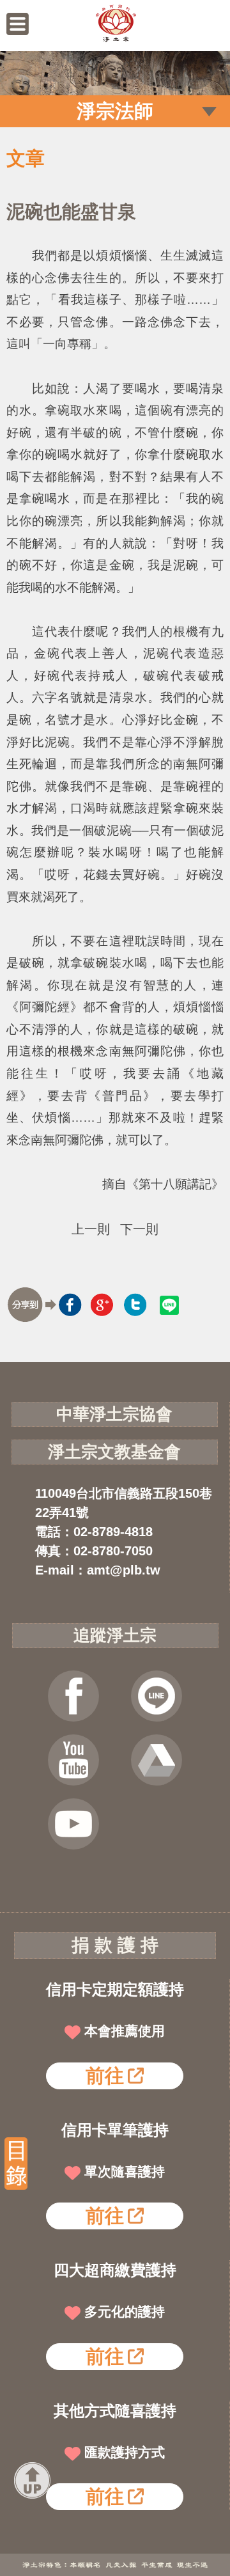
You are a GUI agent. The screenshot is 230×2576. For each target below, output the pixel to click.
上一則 (91, 1229)
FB (73, 1696)
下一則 (139, 1229)
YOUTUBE (73, 1760)
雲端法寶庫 (157, 1760)
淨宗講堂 (73, 1824)
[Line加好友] (157, 1696)
